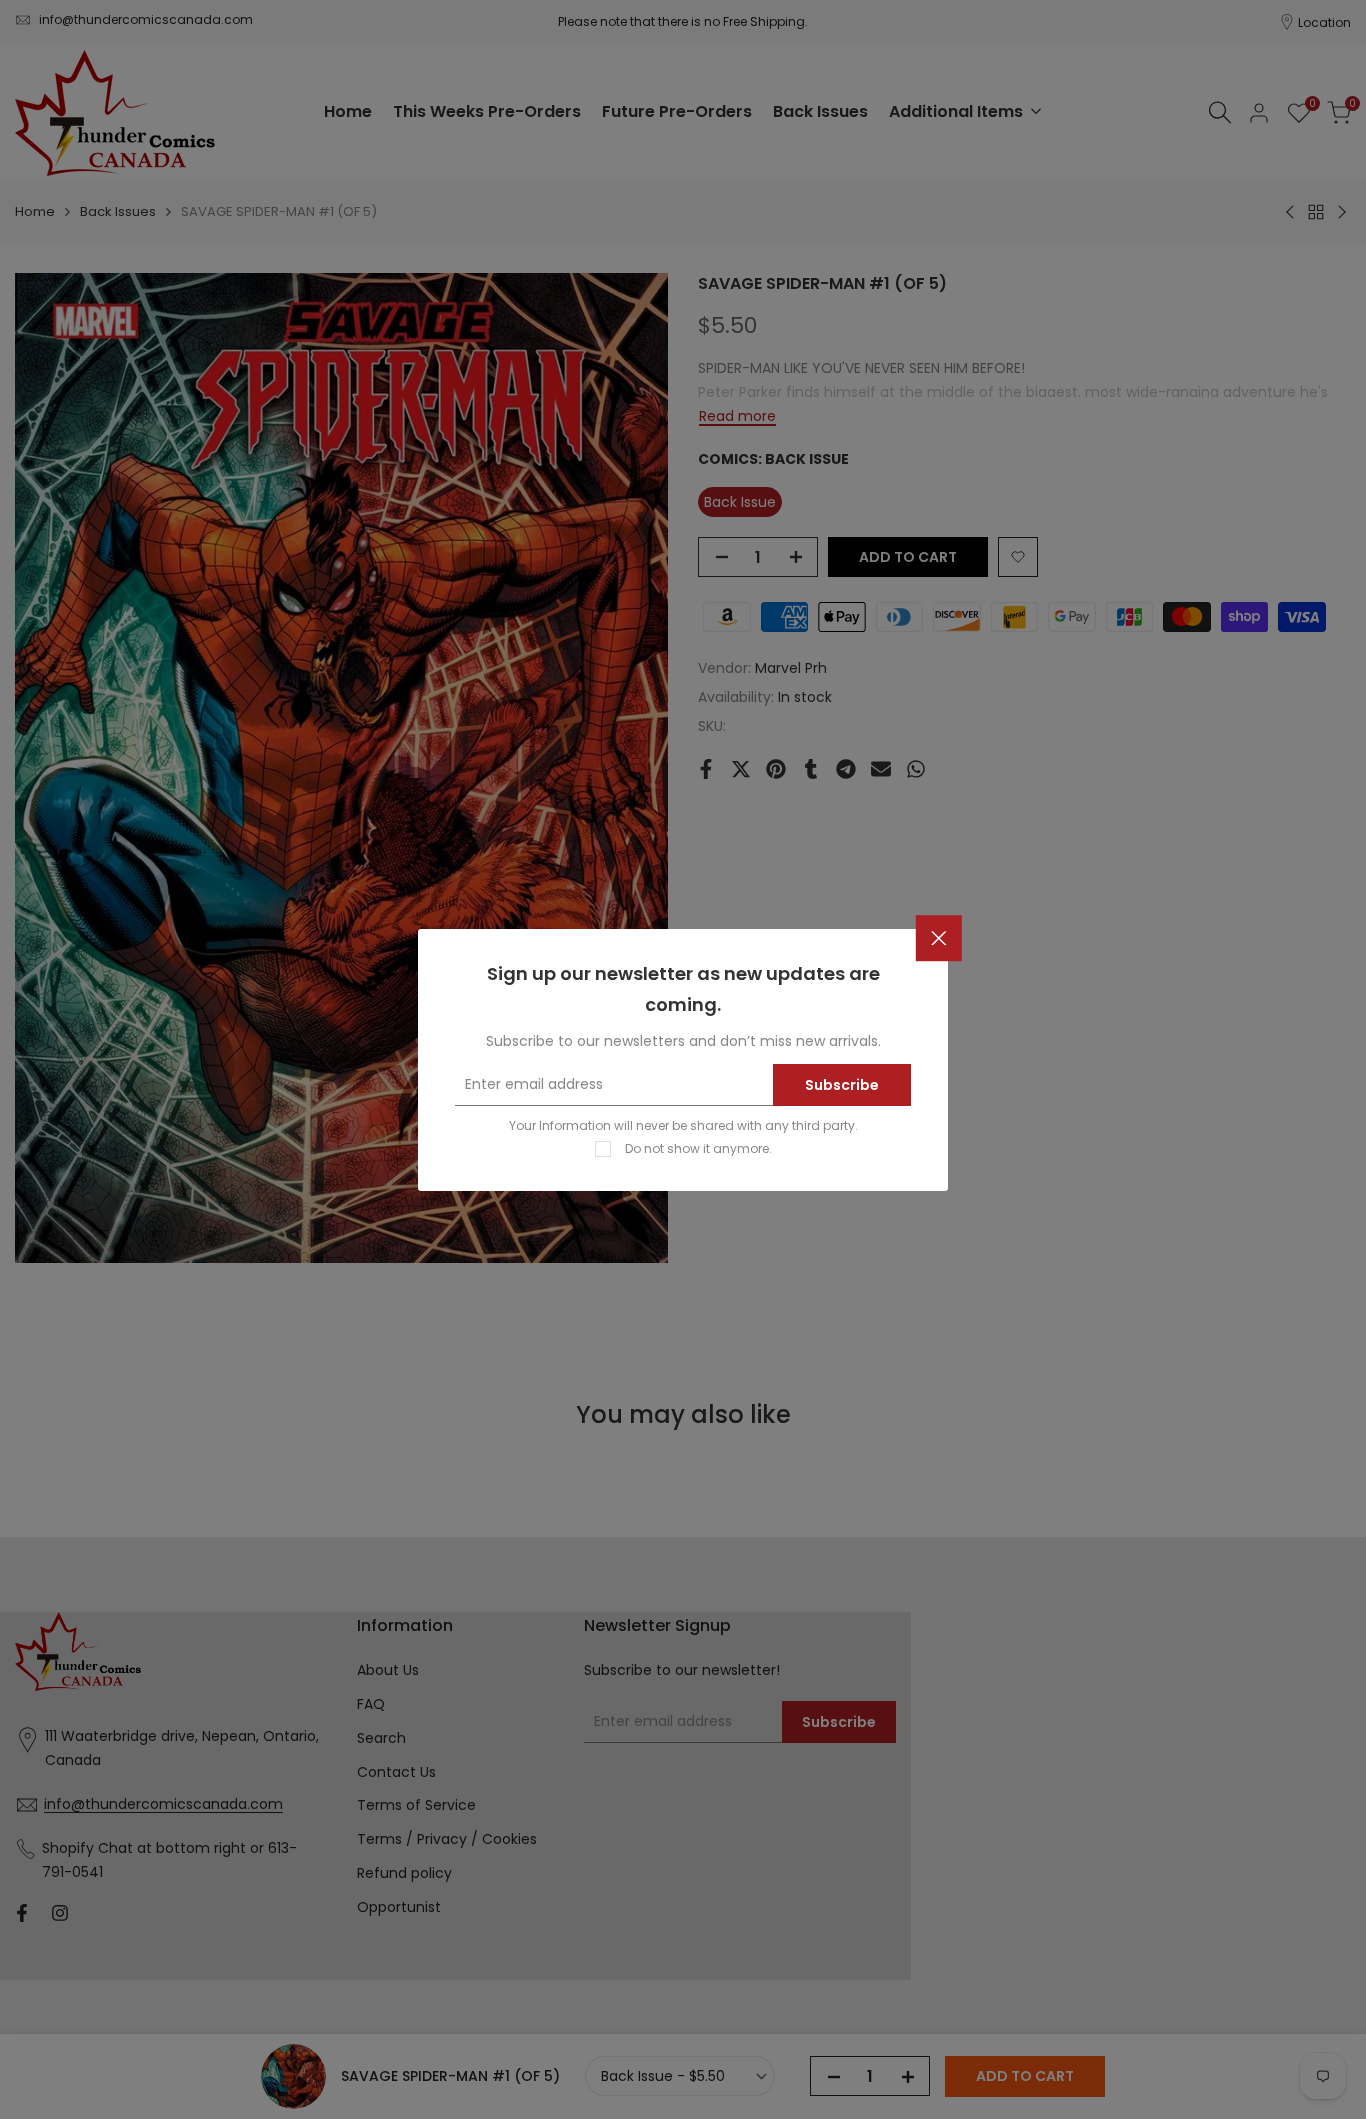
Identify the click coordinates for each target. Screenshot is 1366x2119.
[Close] (939, 938)
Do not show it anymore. (698, 1147)
